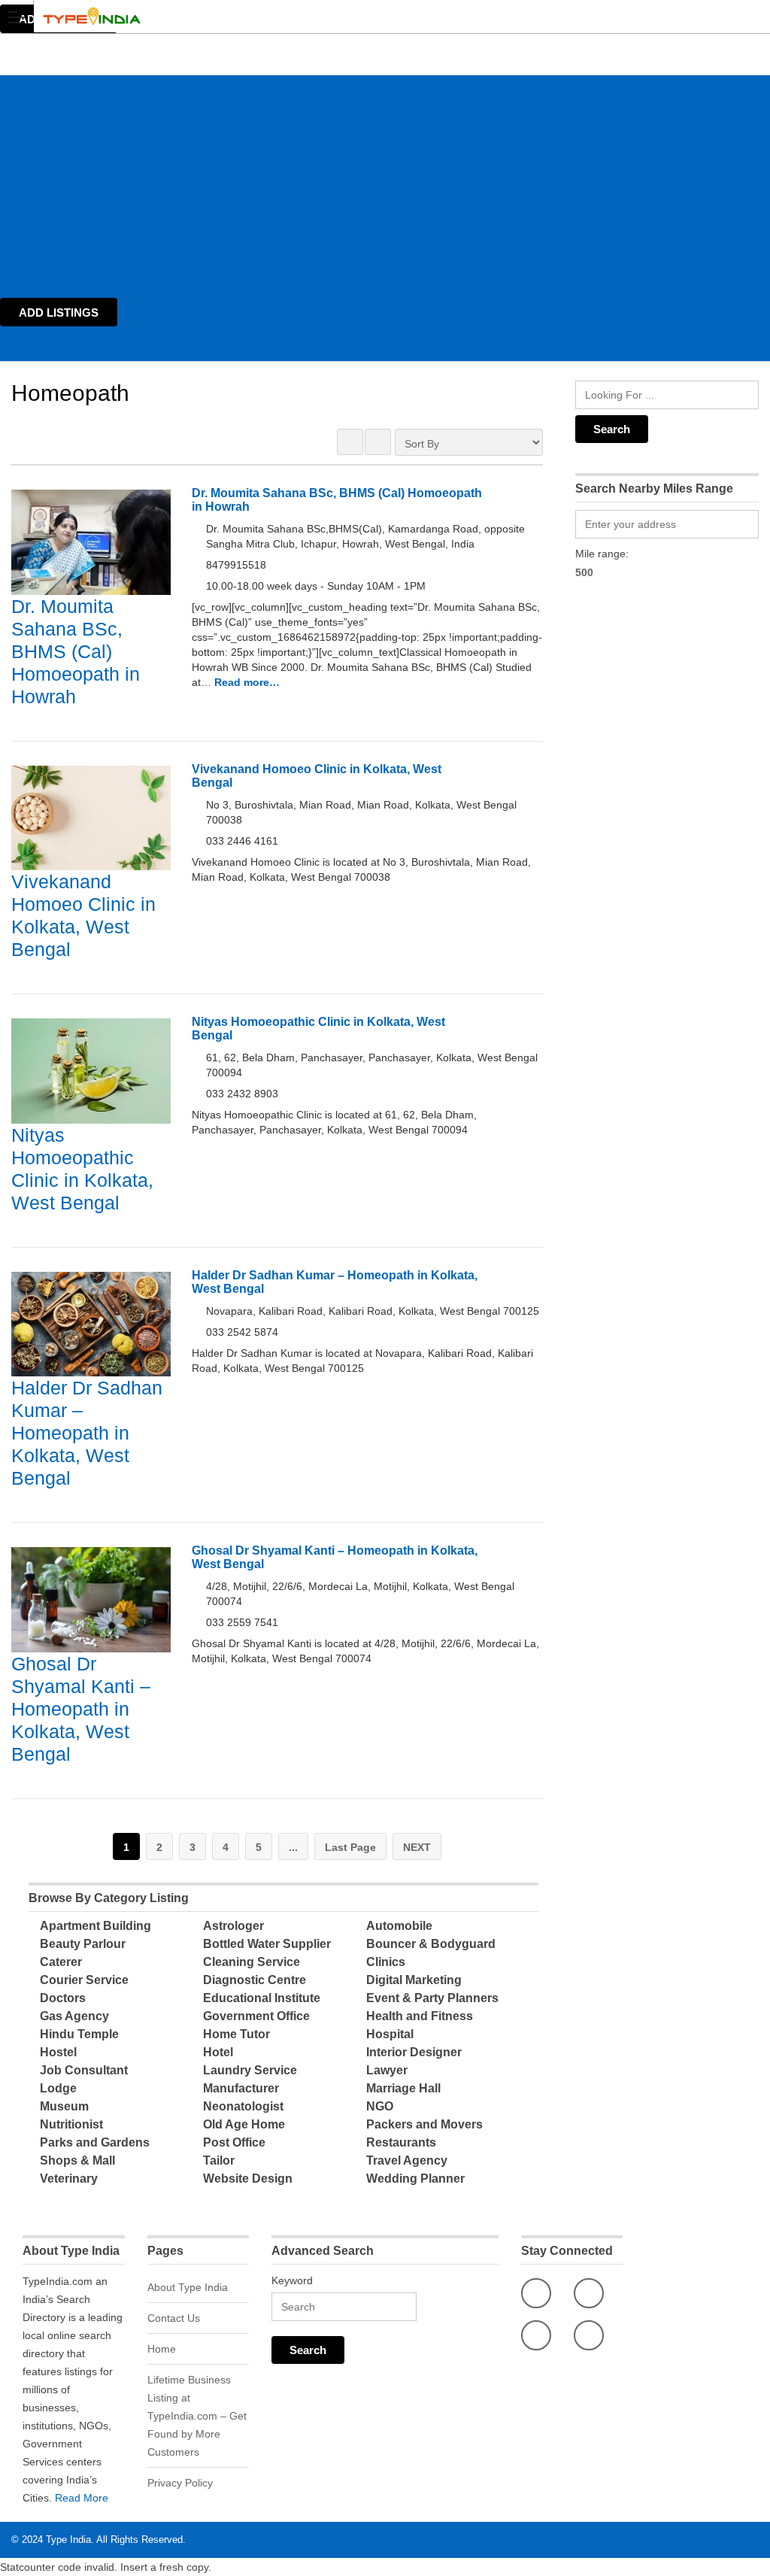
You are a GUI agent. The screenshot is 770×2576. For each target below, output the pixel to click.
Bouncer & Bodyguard (431, 1944)
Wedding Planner (415, 2179)
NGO (380, 2106)
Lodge (58, 2088)
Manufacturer (241, 2088)
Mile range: (602, 554)
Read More (82, 2498)
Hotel (218, 2052)
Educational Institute (262, 1998)
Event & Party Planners (432, 1998)
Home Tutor (236, 2034)
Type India (68, 2540)
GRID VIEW (350, 442)
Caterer (61, 1962)
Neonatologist (243, 2106)
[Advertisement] (385, 181)
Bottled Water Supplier (267, 1944)
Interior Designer (414, 2052)
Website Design (248, 2179)
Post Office (234, 2142)
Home (162, 2349)
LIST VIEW (378, 442)
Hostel (58, 2052)
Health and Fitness (420, 2016)
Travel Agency (407, 2160)
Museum (64, 2106)
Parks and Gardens (95, 2142)
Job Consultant (84, 2070)
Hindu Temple (79, 2034)
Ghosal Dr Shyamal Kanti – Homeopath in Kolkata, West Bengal (81, 1709)
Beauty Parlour (83, 1944)
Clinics (386, 1962)
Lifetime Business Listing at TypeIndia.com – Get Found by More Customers (197, 2416)
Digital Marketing (414, 1980)
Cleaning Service (252, 1962)
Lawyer (387, 2070)
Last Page (350, 1847)
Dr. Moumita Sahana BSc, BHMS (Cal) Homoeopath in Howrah (76, 651)
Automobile (399, 1926)
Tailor (219, 2160)
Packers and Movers (424, 2124)
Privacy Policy (180, 2483)
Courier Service (84, 1980)
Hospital (390, 2034)
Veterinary (69, 2179)
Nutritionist (71, 2124)
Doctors (63, 1998)
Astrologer (233, 1926)
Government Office (256, 2016)
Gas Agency (74, 2016)
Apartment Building (95, 1926)
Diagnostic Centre (255, 1980)
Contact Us (174, 2318)
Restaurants (401, 2142)
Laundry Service (250, 2070)
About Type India (188, 2287)
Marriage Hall (403, 2088)
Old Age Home (244, 2124)
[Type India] (371, 16)
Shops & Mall (77, 2160)
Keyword (292, 2280)
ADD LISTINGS (59, 313)
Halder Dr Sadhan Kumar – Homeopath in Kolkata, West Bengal (87, 1433)
